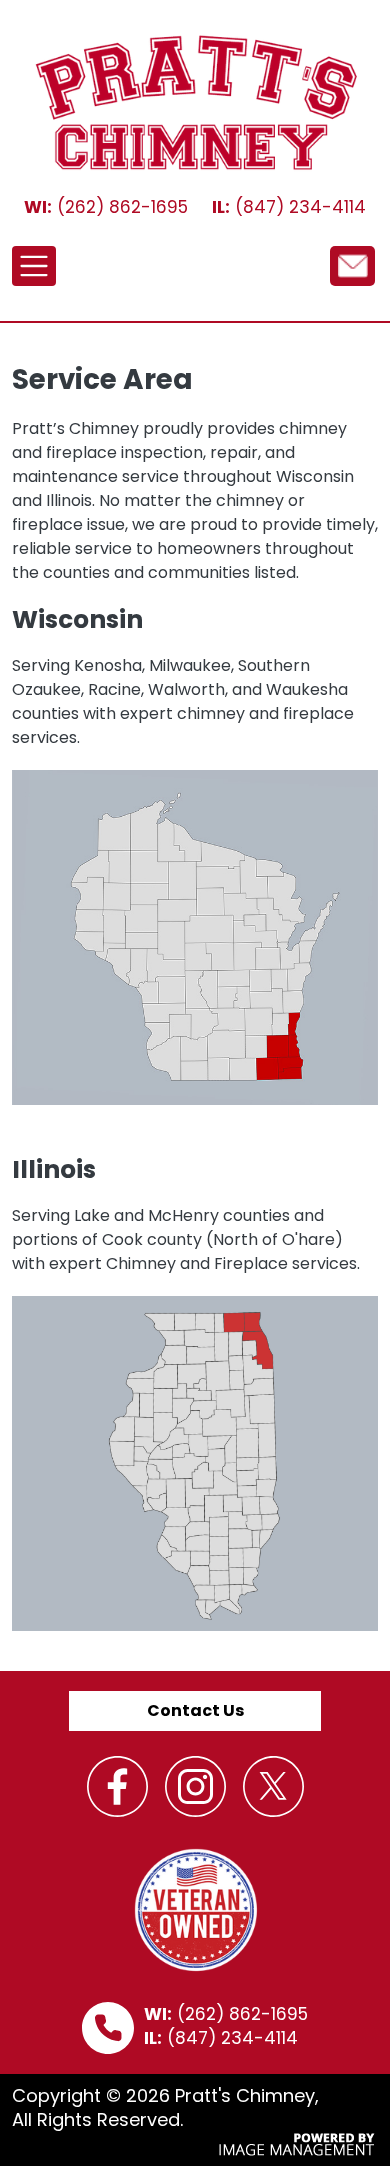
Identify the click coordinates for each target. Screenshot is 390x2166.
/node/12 (352, 265)
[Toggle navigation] (34, 266)
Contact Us (195, 1710)
